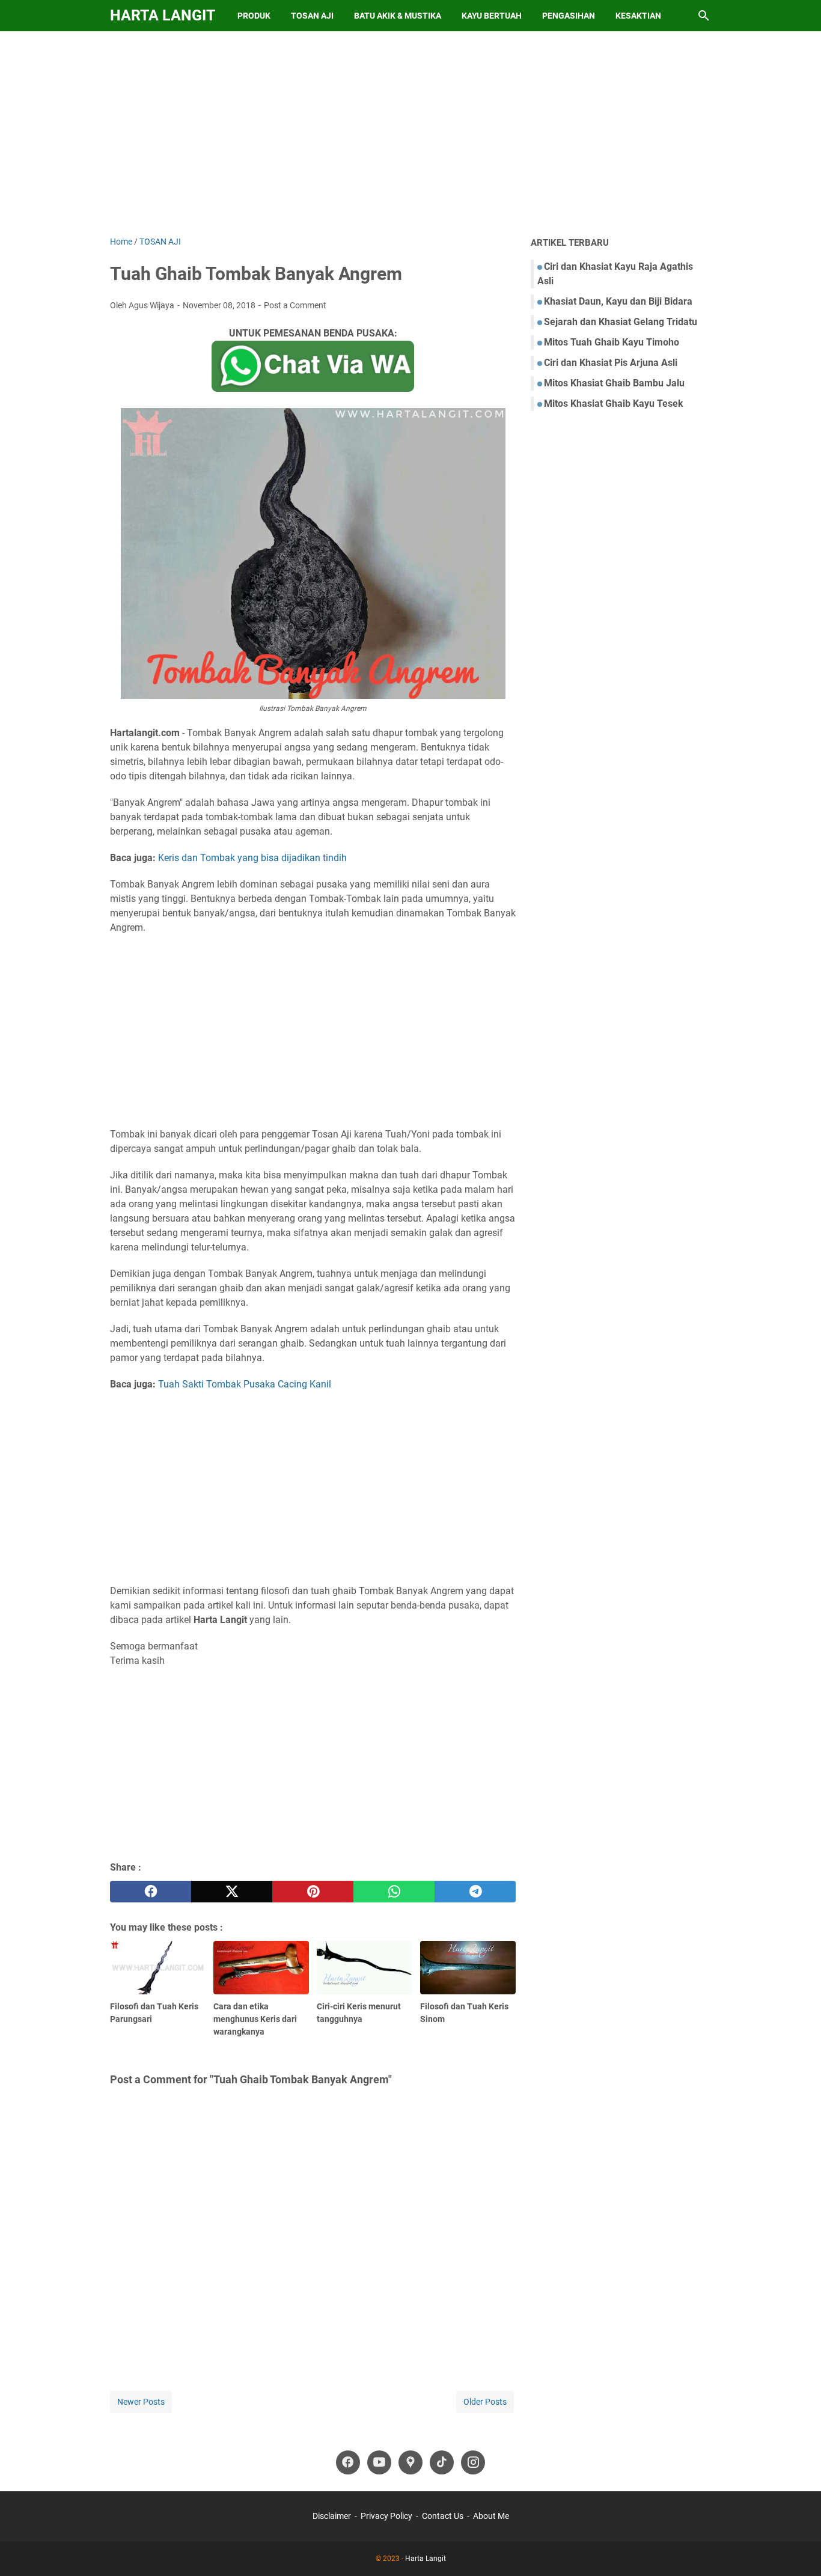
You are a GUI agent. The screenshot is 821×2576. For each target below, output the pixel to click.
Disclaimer (332, 2516)
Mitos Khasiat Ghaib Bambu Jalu (614, 383)
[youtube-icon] (379, 2462)
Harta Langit (163, 15)
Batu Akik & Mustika (398, 16)
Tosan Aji (312, 16)
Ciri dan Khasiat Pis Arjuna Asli (611, 363)
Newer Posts (141, 2402)
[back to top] (797, 2549)
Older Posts (485, 2402)
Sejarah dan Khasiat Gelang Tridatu (621, 322)
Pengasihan (569, 16)
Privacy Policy (386, 2516)
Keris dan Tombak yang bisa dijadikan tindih (252, 858)
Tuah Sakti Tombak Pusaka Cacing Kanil (245, 1384)
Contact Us (443, 2516)
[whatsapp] (394, 1892)
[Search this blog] (704, 16)
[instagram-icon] (473, 2462)
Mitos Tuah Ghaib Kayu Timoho (612, 342)
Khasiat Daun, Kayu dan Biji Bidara (618, 301)
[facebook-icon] (348, 2462)
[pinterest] (313, 1892)
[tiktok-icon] (442, 2462)
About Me (491, 2516)
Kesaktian (638, 16)
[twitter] (232, 1892)
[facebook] (151, 1892)
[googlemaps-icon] (410, 2462)
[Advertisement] (410, 133)
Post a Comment (295, 305)
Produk (254, 16)
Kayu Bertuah (492, 16)
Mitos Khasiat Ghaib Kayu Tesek (614, 403)
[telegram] (475, 1892)
